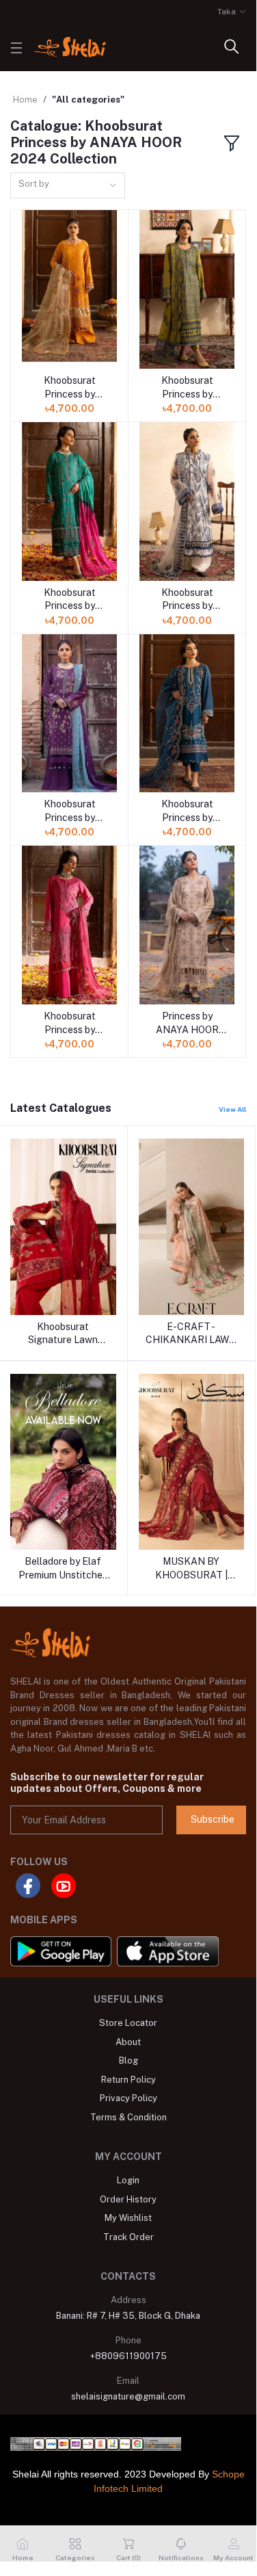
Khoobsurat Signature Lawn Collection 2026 (63, 1334)
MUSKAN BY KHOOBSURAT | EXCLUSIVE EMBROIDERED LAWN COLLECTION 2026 (191, 1569)
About (128, 2042)
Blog (128, 2060)
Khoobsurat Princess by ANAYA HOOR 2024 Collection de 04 (187, 600)
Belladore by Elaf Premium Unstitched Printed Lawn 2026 (63, 1569)
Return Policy (128, 2080)
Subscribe (213, 1819)
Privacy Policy (128, 2098)
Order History (128, 2199)
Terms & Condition (128, 2117)
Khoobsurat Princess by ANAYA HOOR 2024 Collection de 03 (187, 388)
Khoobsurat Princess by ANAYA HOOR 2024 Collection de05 (187, 811)
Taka (227, 12)
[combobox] (68, 186)
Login (128, 2180)
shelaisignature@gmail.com (128, 2396)
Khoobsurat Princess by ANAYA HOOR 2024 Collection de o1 (69, 811)
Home (25, 100)
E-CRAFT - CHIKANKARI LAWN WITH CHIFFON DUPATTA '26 (191, 1334)
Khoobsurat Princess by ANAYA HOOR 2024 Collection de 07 (69, 388)
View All (232, 1109)
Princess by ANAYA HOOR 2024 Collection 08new (187, 1024)
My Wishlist (128, 2218)
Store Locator (128, 2023)
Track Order (128, 2237)
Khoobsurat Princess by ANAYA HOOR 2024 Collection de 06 (69, 600)
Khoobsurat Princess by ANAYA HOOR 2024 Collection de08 (69, 1024)
